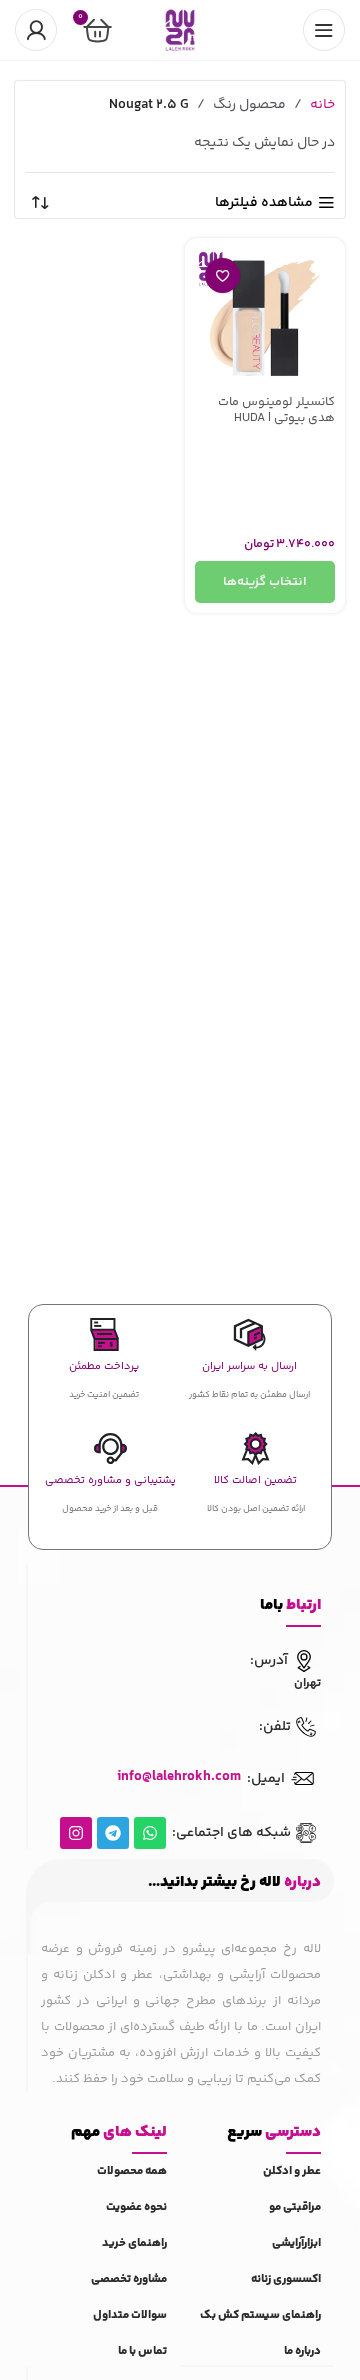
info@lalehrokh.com (179, 1777)
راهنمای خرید (134, 2243)
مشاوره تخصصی (129, 2279)
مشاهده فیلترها (264, 203)
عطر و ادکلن (292, 2171)
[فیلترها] (285, 739)
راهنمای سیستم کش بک (260, 2315)
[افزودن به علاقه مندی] (222, 275)
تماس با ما (142, 2351)
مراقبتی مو (295, 2207)
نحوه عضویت (136, 2207)
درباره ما (302, 2351)
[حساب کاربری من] (36, 30)
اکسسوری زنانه (286, 2279)
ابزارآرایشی (296, 2243)
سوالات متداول (130, 2315)
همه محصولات (132, 2171)
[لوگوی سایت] (180, 30)
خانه (322, 105)
